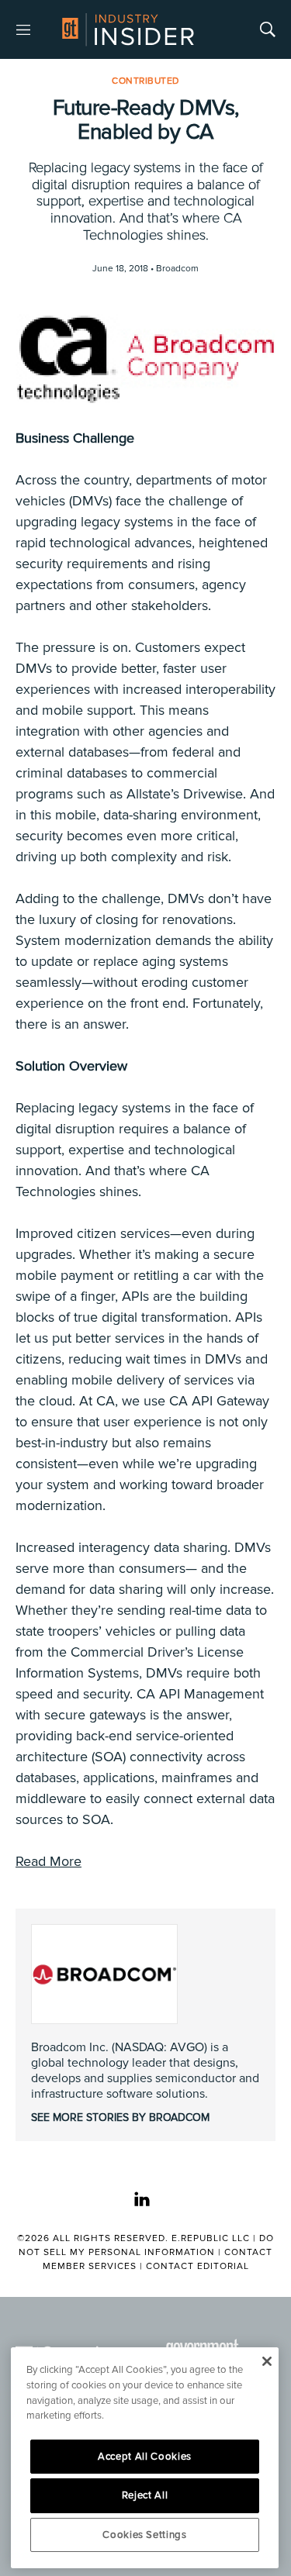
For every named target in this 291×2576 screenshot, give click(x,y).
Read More (48, 1861)
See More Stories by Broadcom (120, 2117)
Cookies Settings (145, 2535)
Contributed (145, 81)
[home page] (128, 29)
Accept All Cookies (145, 2457)
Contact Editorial (197, 2266)
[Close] (267, 2361)
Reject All (145, 2495)
